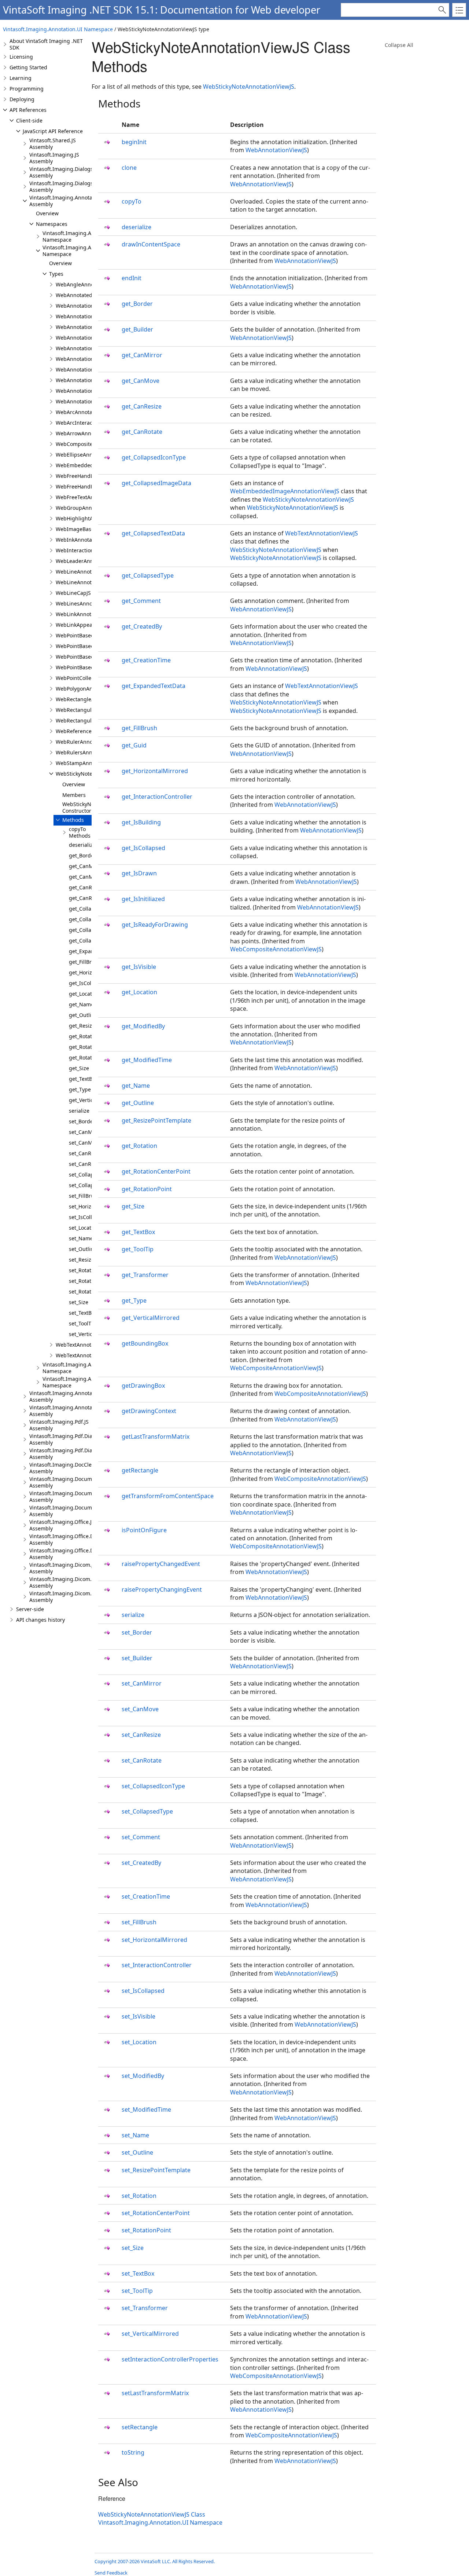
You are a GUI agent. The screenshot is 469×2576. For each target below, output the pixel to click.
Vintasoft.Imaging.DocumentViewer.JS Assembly (75, 1482)
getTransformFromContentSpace (168, 1496)
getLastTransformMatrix (156, 1437)
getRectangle (140, 1470)
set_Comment (141, 1837)
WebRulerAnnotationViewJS (89, 742)
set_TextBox (83, 1313)
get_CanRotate (87, 898)
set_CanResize (86, 1153)
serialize (79, 1111)
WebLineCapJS (73, 593)
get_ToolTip (138, 1249)
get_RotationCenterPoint (156, 1171)
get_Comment (141, 601)
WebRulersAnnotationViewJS (91, 752)
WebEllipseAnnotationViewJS (91, 455)
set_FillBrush (84, 1196)
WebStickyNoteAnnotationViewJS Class (152, 2514)
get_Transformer (145, 1275)
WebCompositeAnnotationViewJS (276, 949)
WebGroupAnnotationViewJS (90, 508)
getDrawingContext (149, 1411)
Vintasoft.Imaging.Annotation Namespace (79, 236)
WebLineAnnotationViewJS (88, 582)
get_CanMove (85, 877)
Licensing (21, 57)
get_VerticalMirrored (151, 1318)
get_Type (80, 1089)
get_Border (82, 855)
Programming (27, 89)
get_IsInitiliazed (143, 899)
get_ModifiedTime (147, 1060)
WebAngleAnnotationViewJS (90, 284)
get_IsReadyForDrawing (155, 925)
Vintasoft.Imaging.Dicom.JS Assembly (63, 1568)
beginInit (134, 142)
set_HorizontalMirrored (154, 1940)
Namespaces (52, 224)
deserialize (82, 845)
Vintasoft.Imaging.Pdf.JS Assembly (59, 1425)
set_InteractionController (157, 1965)
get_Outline (83, 1015)
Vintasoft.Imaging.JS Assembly (54, 158)
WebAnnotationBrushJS (84, 306)
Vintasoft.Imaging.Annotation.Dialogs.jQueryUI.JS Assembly (90, 1411)
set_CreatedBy (141, 1863)
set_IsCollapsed (88, 1217)
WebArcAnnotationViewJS (87, 412)
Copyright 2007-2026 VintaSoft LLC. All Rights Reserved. (155, 2561)
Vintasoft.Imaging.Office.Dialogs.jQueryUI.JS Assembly (84, 1554)
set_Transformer (145, 2308)
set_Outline (83, 1249)
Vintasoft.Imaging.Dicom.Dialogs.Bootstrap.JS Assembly (85, 1582)
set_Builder (137, 1658)
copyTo (132, 201)
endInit (132, 278)
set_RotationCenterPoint (156, 2213)
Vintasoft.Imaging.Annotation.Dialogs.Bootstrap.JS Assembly (91, 1396)
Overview (47, 213)
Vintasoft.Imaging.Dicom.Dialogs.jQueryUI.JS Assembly (84, 1597)
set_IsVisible (139, 2016)
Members (74, 795)
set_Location (84, 1228)
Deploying (22, 99)
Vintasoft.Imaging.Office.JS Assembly (62, 1525)
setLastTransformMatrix (155, 2393)
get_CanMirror (87, 866)
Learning (21, 78)
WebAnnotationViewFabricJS (90, 380)
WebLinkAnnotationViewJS (88, 614)
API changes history (40, 1620)
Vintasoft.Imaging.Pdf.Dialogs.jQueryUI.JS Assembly (81, 1454)
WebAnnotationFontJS (82, 338)
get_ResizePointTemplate (156, 1120)
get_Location (84, 994)
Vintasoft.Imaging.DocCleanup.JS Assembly (70, 1468)
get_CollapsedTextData (153, 533)
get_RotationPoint (91, 1058)
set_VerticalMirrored (150, 2334)
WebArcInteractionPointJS (87, 423)
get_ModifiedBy (143, 1026)
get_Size (79, 1068)
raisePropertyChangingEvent (162, 1589)
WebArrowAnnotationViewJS (90, 433)
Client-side (29, 120)
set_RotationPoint (90, 1291)
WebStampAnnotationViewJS (91, 763)
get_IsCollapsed (88, 983)
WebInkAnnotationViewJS (86, 540)
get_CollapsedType (148, 575)
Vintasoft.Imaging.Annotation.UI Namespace (58, 29)
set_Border (82, 1121)
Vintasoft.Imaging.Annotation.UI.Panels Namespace (91, 1368)
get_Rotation (84, 1036)
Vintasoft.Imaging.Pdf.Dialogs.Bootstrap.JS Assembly (82, 1439)
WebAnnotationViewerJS (85, 369)
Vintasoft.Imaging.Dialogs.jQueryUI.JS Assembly (76, 186)
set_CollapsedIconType (153, 1786)
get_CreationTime (146, 660)
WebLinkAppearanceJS (83, 625)
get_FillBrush (85, 962)
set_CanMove (85, 1143)
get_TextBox (83, 1079)
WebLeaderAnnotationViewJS (91, 561)
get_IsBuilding (141, 822)
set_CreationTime (146, 1896)
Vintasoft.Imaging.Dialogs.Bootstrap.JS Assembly (77, 172)
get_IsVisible (139, 967)
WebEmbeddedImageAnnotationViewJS (285, 491)
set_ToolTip (82, 1323)
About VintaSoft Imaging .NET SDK (46, 44)
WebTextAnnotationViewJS (88, 1355)
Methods (73, 820)
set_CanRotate (86, 1164)
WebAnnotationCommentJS (89, 327)
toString (133, 2452)
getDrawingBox (143, 1386)
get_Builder (137, 329)
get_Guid (134, 745)
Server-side (30, 1609)
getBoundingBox (145, 1343)
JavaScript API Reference (53, 131)
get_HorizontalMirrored (155, 771)
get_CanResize (87, 887)
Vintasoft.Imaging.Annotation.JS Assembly (69, 201)
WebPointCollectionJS (82, 678)
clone (129, 168)
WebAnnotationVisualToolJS (89, 401)
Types (56, 274)
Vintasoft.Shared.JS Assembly (53, 144)
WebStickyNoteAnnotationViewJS (249, 87)
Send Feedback (111, 2573)
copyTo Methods (80, 832)
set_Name (81, 1238)
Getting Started (28, 67)
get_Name (81, 1004)
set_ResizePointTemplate (156, 2170)
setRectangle (140, 2427)
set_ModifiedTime (146, 2110)
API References (28, 110)
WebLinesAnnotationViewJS (89, 603)
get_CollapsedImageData (156, 483)
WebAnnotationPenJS (82, 348)
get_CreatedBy (142, 626)
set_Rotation (84, 1270)
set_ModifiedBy (143, 2076)
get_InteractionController (157, 797)
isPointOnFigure (144, 1530)
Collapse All (399, 45)
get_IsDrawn (139, 873)
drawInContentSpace (151, 244)
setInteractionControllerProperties (170, 2359)
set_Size (79, 1302)
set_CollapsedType (147, 1811)
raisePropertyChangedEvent (161, 1564)
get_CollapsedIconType (154, 457)
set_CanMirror (86, 1132)
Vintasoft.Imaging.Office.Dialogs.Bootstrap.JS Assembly (84, 1539)
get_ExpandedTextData (154, 686)
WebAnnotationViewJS (83, 391)
